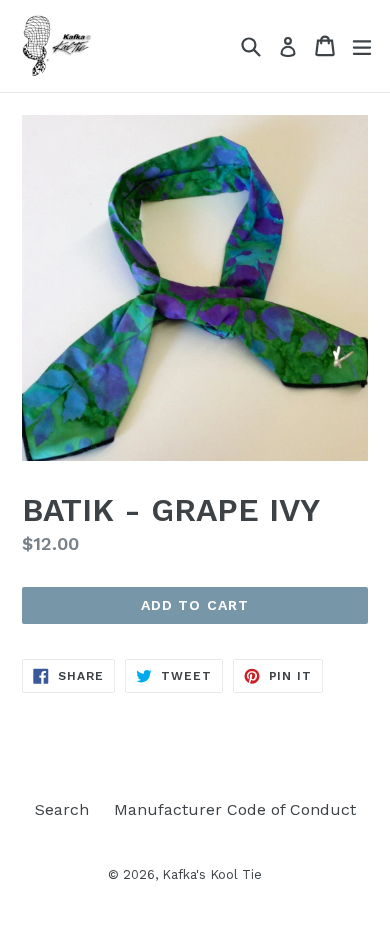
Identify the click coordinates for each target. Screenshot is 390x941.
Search (62, 809)
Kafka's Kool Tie (212, 874)
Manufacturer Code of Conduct (235, 809)
